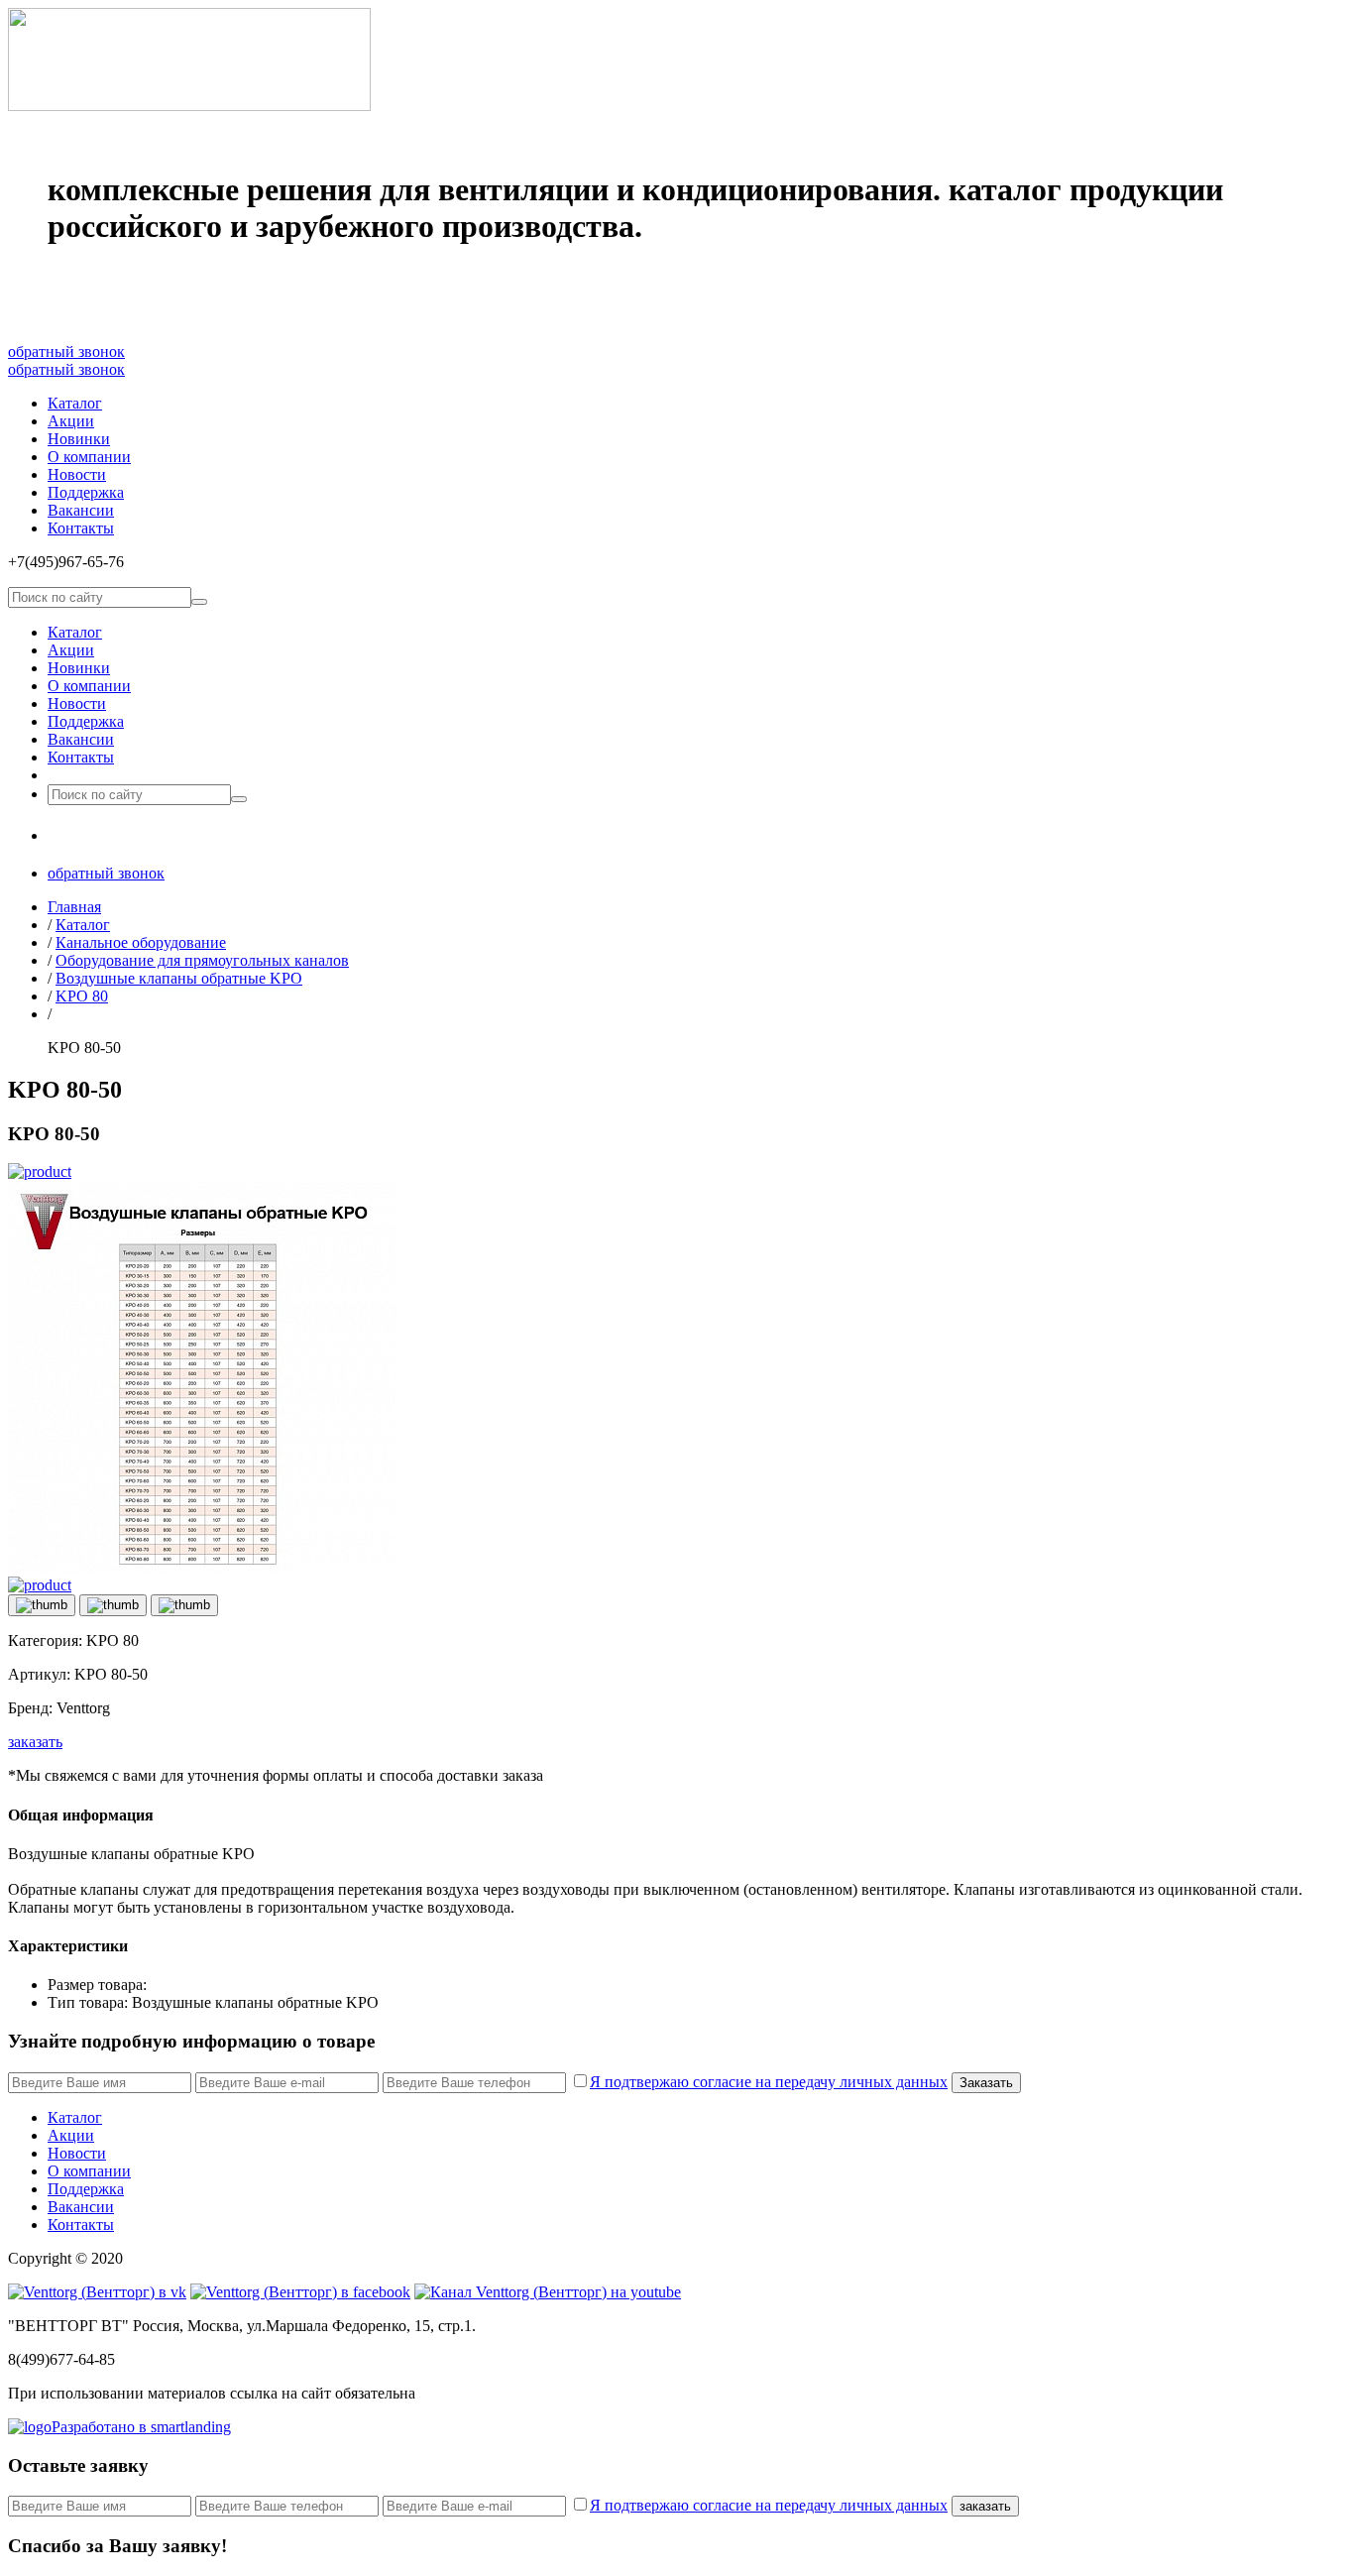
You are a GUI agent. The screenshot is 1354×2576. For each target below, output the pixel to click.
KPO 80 (82, 996)
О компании (89, 457)
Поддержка (86, 492)
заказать (35, 1742)
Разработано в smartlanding (141, 2427)
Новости (77, 474)
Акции (71, 421)
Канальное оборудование (141, 942)
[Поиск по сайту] (199, 602)
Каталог (75, 403)
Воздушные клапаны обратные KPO (179, 978)
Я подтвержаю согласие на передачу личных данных (769, 2082)
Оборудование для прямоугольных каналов (202, 960)
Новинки (79, 439)
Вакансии (81, 510)
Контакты (81, 528)
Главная (74, 907)
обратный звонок (66, 351)
